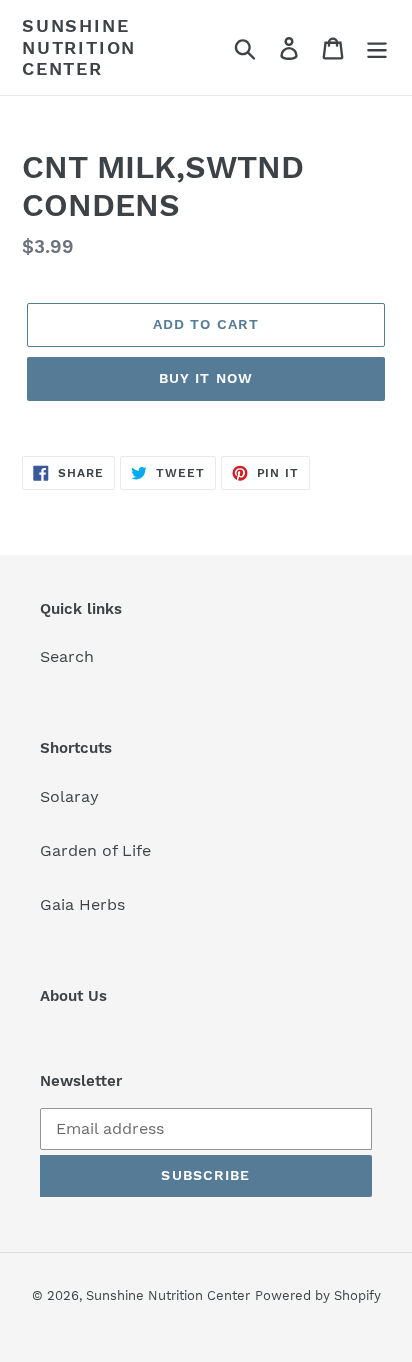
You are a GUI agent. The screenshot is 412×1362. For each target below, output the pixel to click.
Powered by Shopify (318, 1295)
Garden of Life (95, 850)
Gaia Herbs (82, 904)
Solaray (69, 796)
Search (67, 656)
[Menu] (377, 47)
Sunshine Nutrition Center (79, 47)
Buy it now (206, 378)
